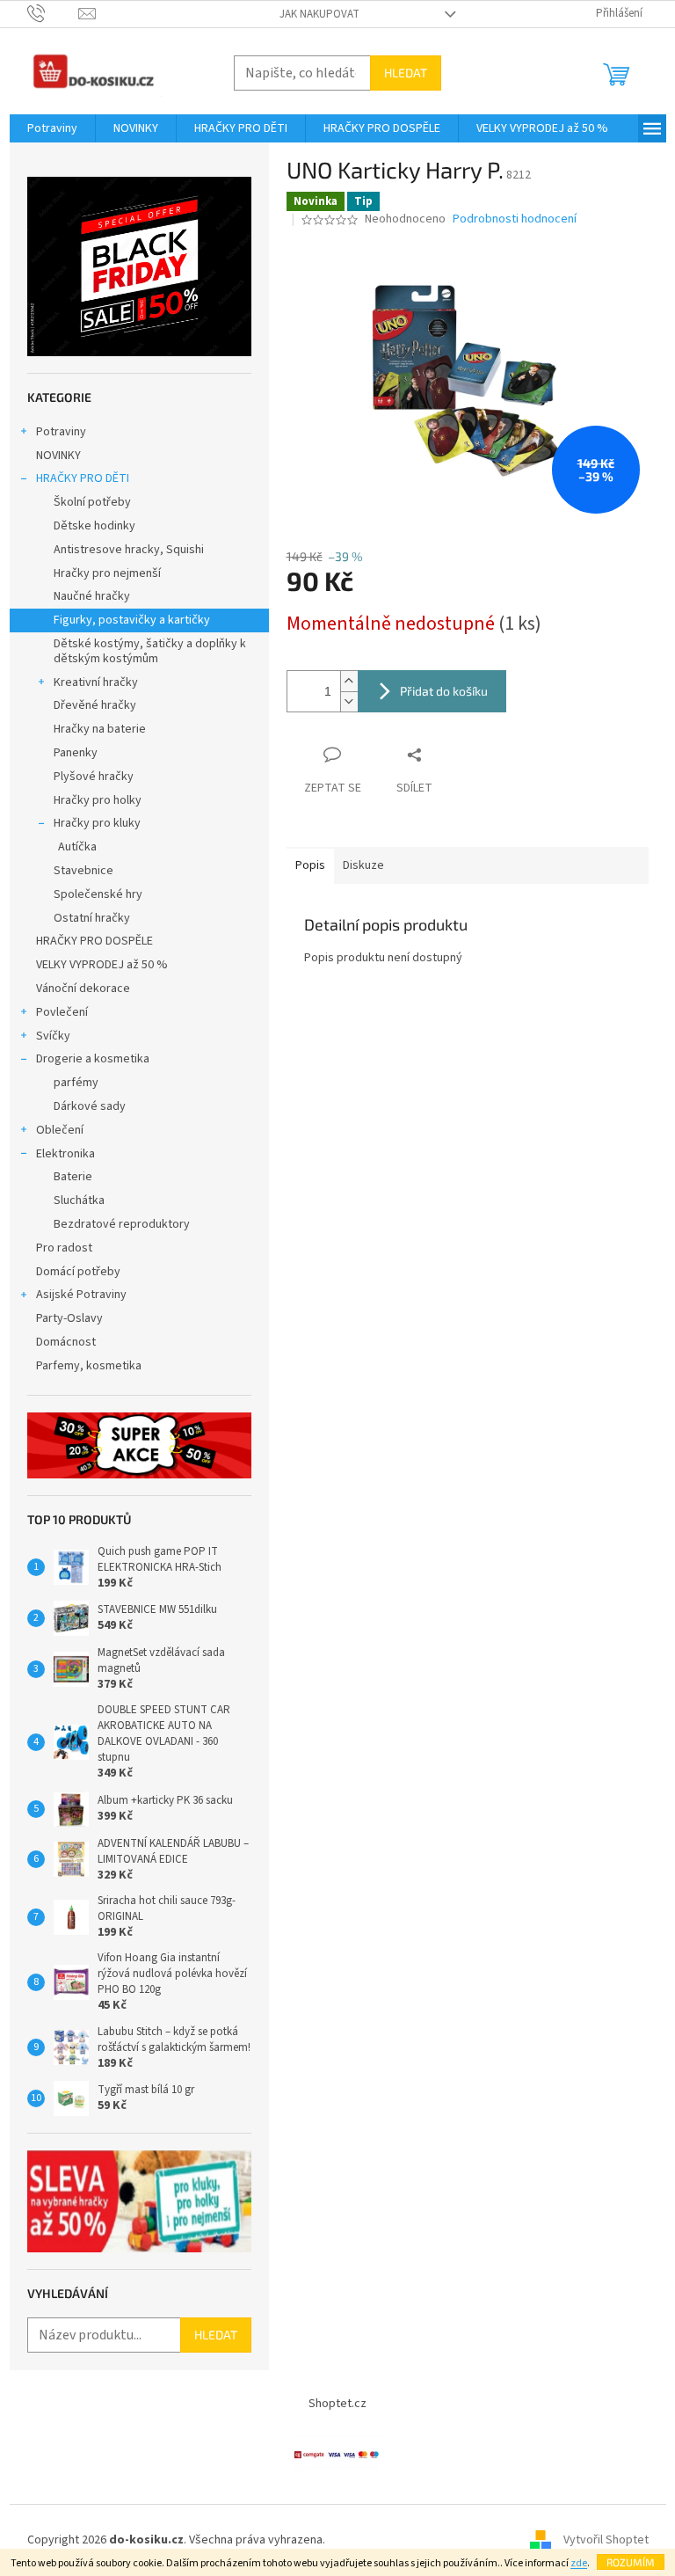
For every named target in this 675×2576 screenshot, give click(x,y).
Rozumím (631, 2562)
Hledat (406, 73)
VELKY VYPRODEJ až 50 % (102, 965)
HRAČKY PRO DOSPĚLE (94, 941)
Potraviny (61, 432)
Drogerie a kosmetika (93, 1059)
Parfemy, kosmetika (89, 1366)
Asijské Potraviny (81, 1295)
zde (579, 2563)
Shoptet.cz (337, 2404)
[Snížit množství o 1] (349, 701)
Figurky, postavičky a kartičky (132, 620)
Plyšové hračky (94, 777)
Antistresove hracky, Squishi (129, 550)
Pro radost (64, 1248)
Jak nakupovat (319, 14)
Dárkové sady (90, 1106)
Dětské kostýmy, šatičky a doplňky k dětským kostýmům (150, 651)
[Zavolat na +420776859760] (53, 13)
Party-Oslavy (69, 1318)
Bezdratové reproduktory (122, 1224)
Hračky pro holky (98, 800)
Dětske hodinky (94, 526)
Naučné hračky (92, 596)
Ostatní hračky (92, 918)
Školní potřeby (92, 502)
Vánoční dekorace (83, 989)
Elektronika (65, 1154)
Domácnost (67, 1342)
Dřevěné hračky (95, 705)
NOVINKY (58, 456)
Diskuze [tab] (363, 865)
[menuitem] (52, 128)
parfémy (76, 1083)
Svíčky (53, 1036)
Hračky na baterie (100, 729)
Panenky (76, 753)
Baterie (73, 1177)
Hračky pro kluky (97, 823)
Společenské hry (98, 894)
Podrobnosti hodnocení (515, 219)
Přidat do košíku (444, 691)
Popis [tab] (310, 865)
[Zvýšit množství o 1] (349, 681)
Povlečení (62, 1012)
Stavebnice (83, 871)
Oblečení (60, 1130)
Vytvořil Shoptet (606, 2540)
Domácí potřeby (78, 1272)
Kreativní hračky (96, 682)
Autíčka (77, 847)
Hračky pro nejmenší (107, 573)
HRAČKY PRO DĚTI (83, 478)
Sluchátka (79, 1200)
